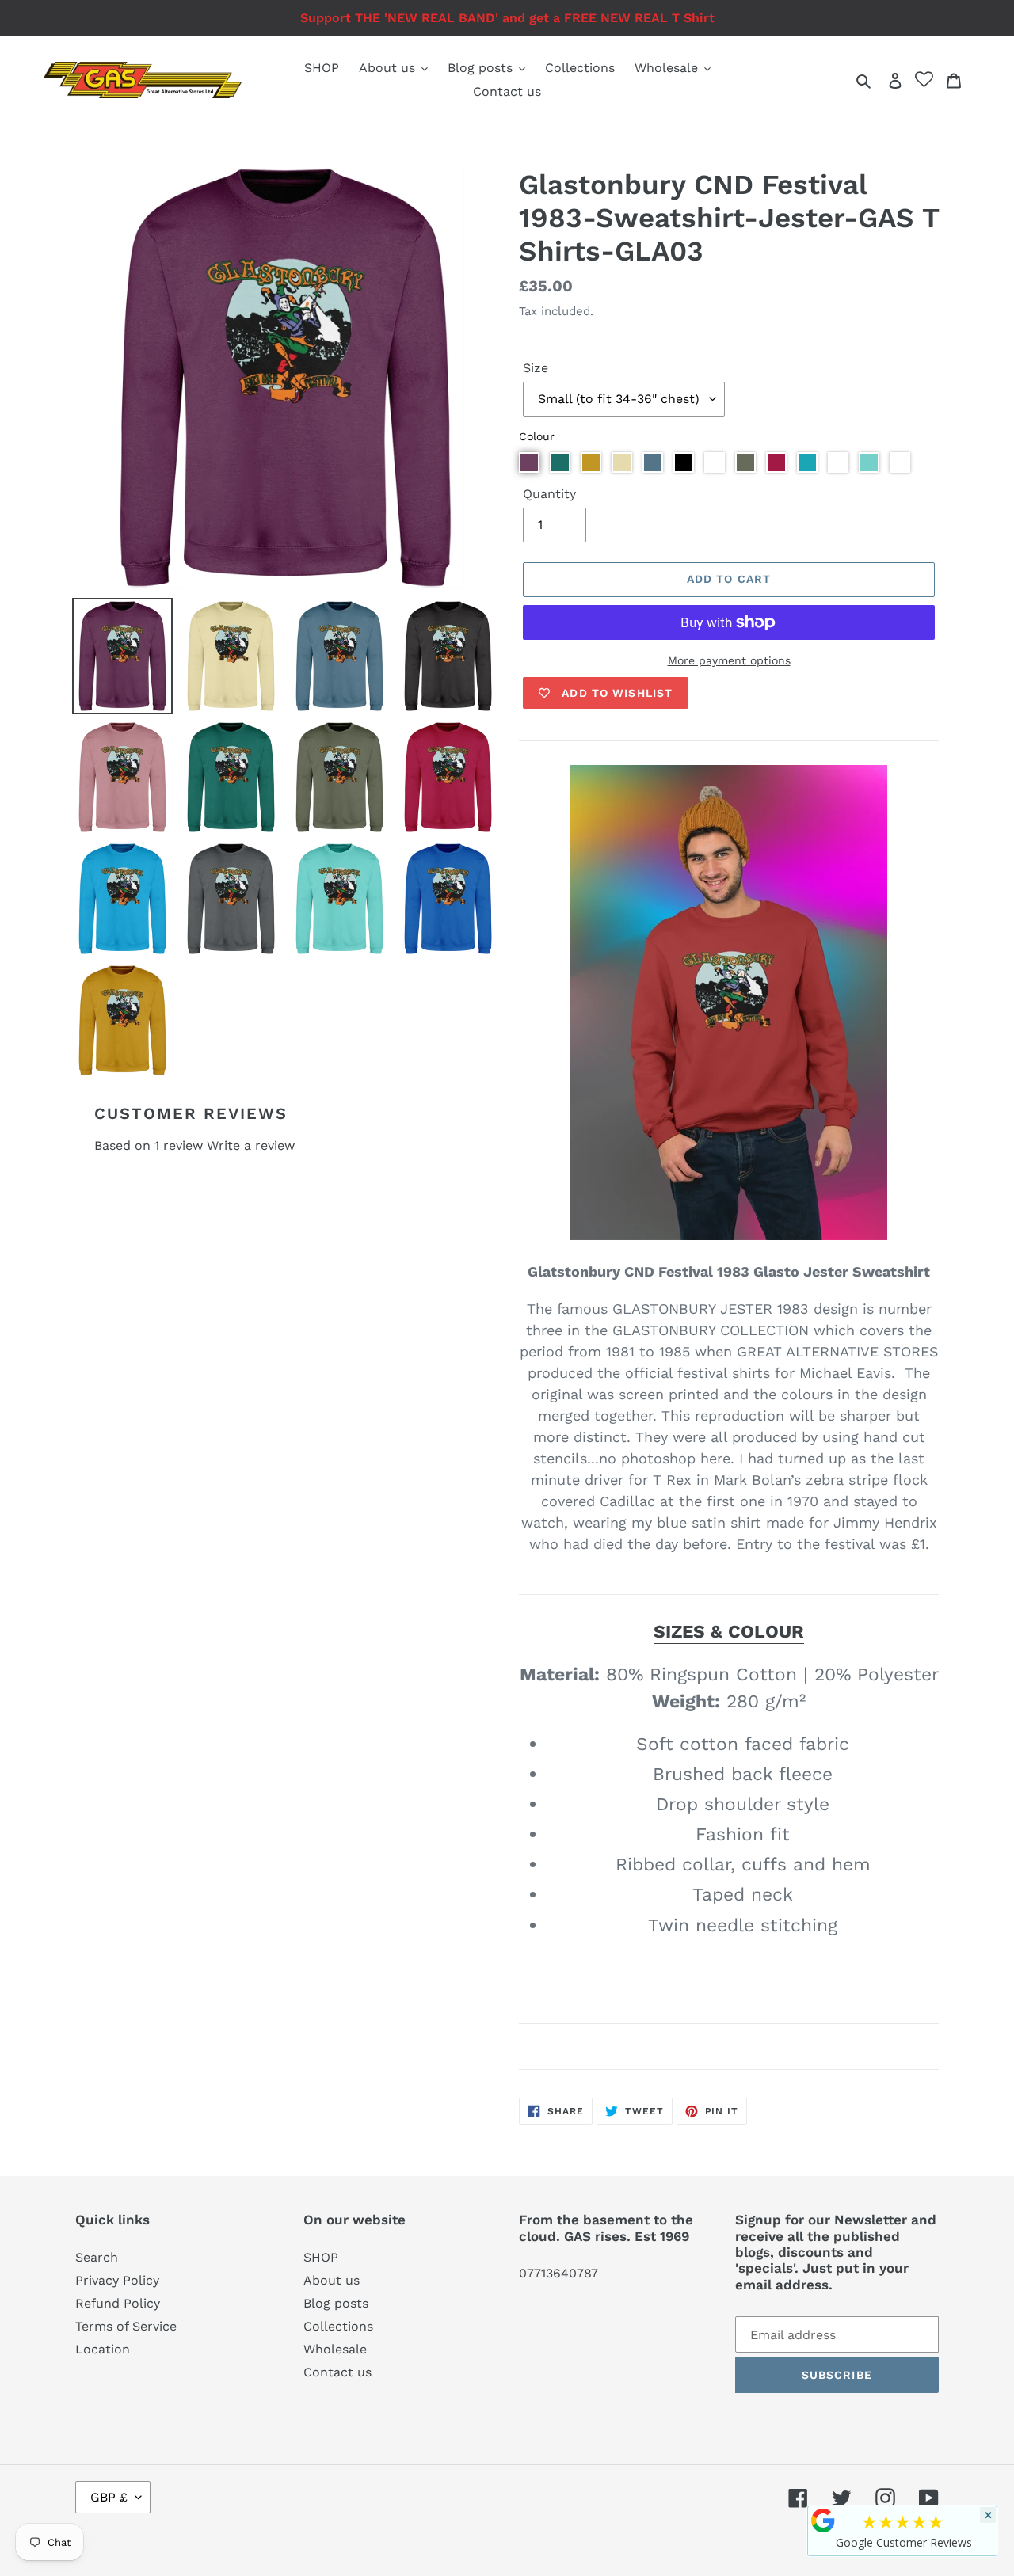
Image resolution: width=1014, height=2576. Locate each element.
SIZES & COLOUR (729, 1632)
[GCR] (823, 2521)
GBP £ (109, 2497)
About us (332, 2280)
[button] (529, 462)
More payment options (729, 660)
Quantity (549, 494)
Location (103, 2349)
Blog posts (336, 2303)
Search (97, 2257)
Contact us (337, 2372)
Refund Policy (118, 2303)
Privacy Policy (117, 2280)
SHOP (321, 2257)
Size (536, 368)
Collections (338, 2326)
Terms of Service (126, 2326)
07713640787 (558, 2273)
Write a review (251, 1145)
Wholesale (335, 2349)
